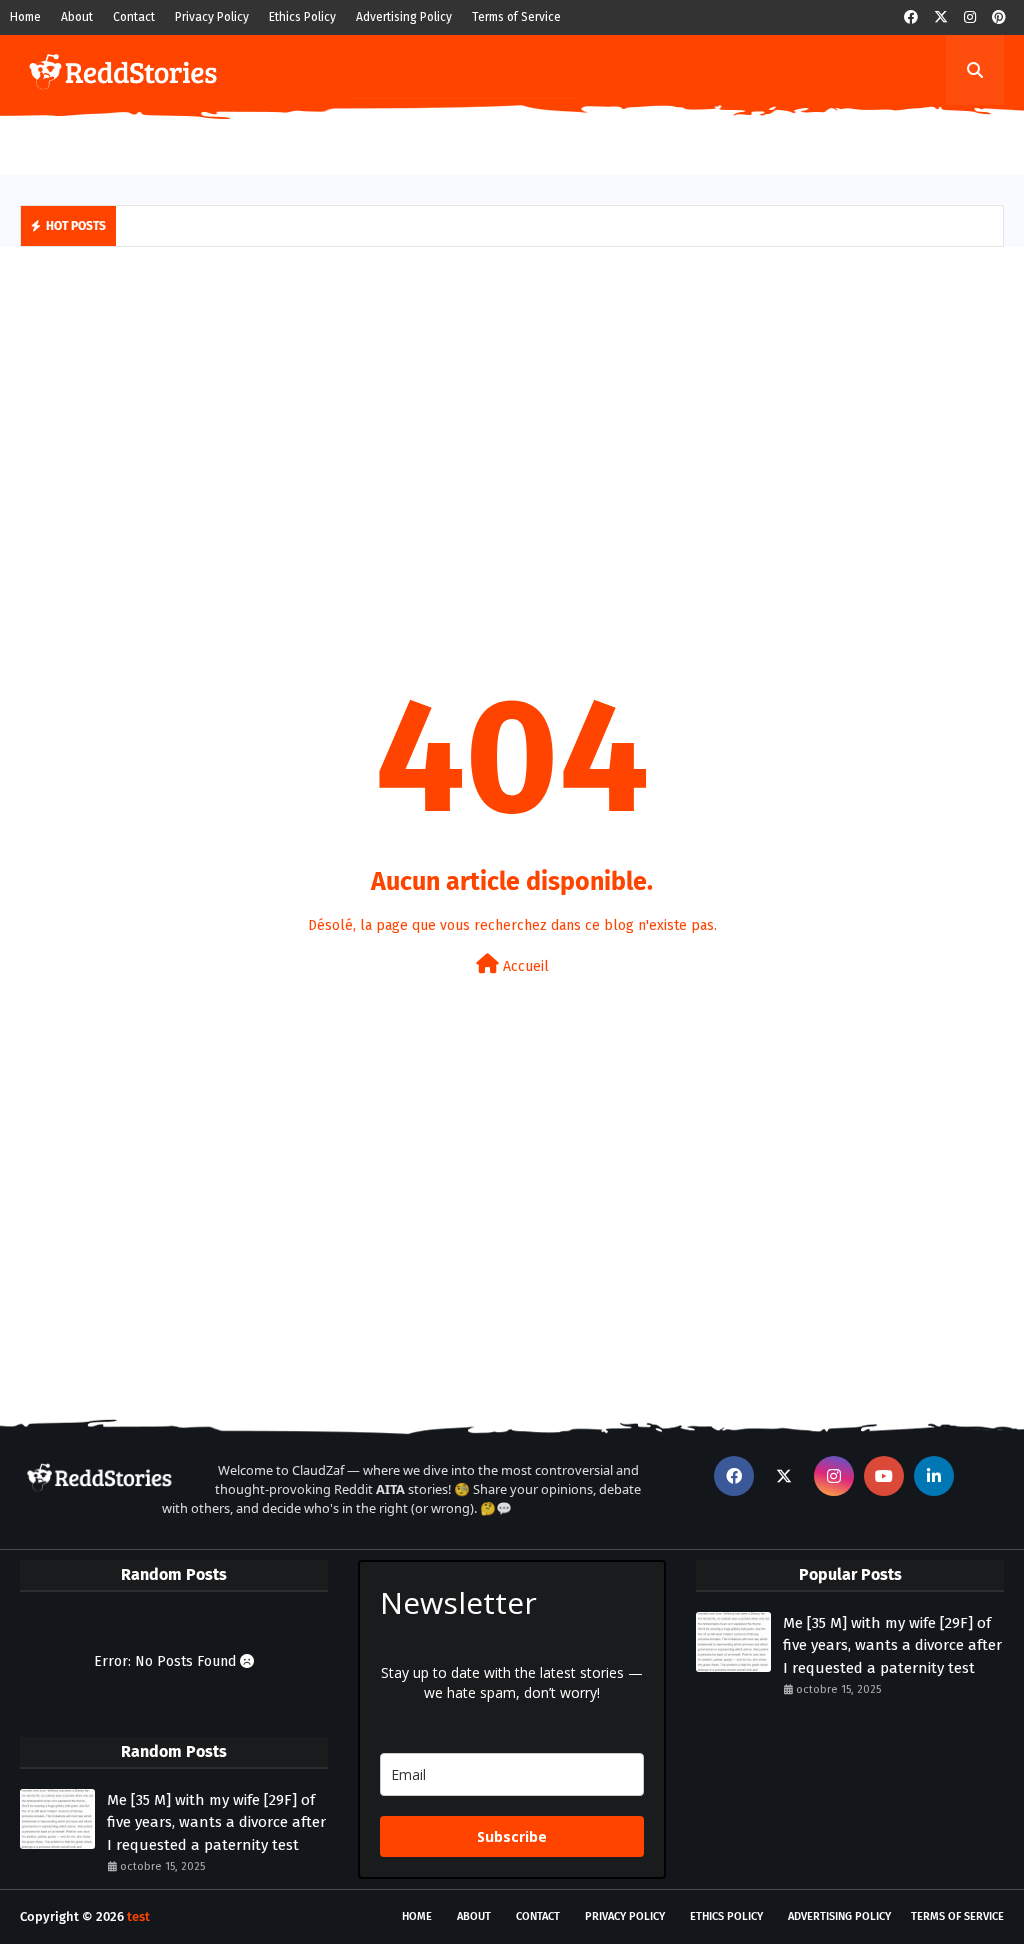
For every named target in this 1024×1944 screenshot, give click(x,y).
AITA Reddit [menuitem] (138, 139)
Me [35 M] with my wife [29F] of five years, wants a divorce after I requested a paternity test (216, 1822)
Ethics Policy (302, 17)
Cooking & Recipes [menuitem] (560, 139)
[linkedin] (934, 1476)
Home (25, 17)
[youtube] (884, 1476)
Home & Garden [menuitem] (306, 139)
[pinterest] (999, 17)
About (77, 17)
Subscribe (512, 1836)
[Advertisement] (512, 417)
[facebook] (911, 17)
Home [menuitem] (53, 139)
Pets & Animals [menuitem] (801, 139)
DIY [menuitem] (214, 139)
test (138, 1916)
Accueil (524, 966)
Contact (134, 17)
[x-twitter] (941, 17)
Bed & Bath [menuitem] (686, 139)
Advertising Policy (404, 17)
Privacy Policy (212, 17)
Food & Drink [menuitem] (428, 139)
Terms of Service (516, 17)
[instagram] (970, 17)
